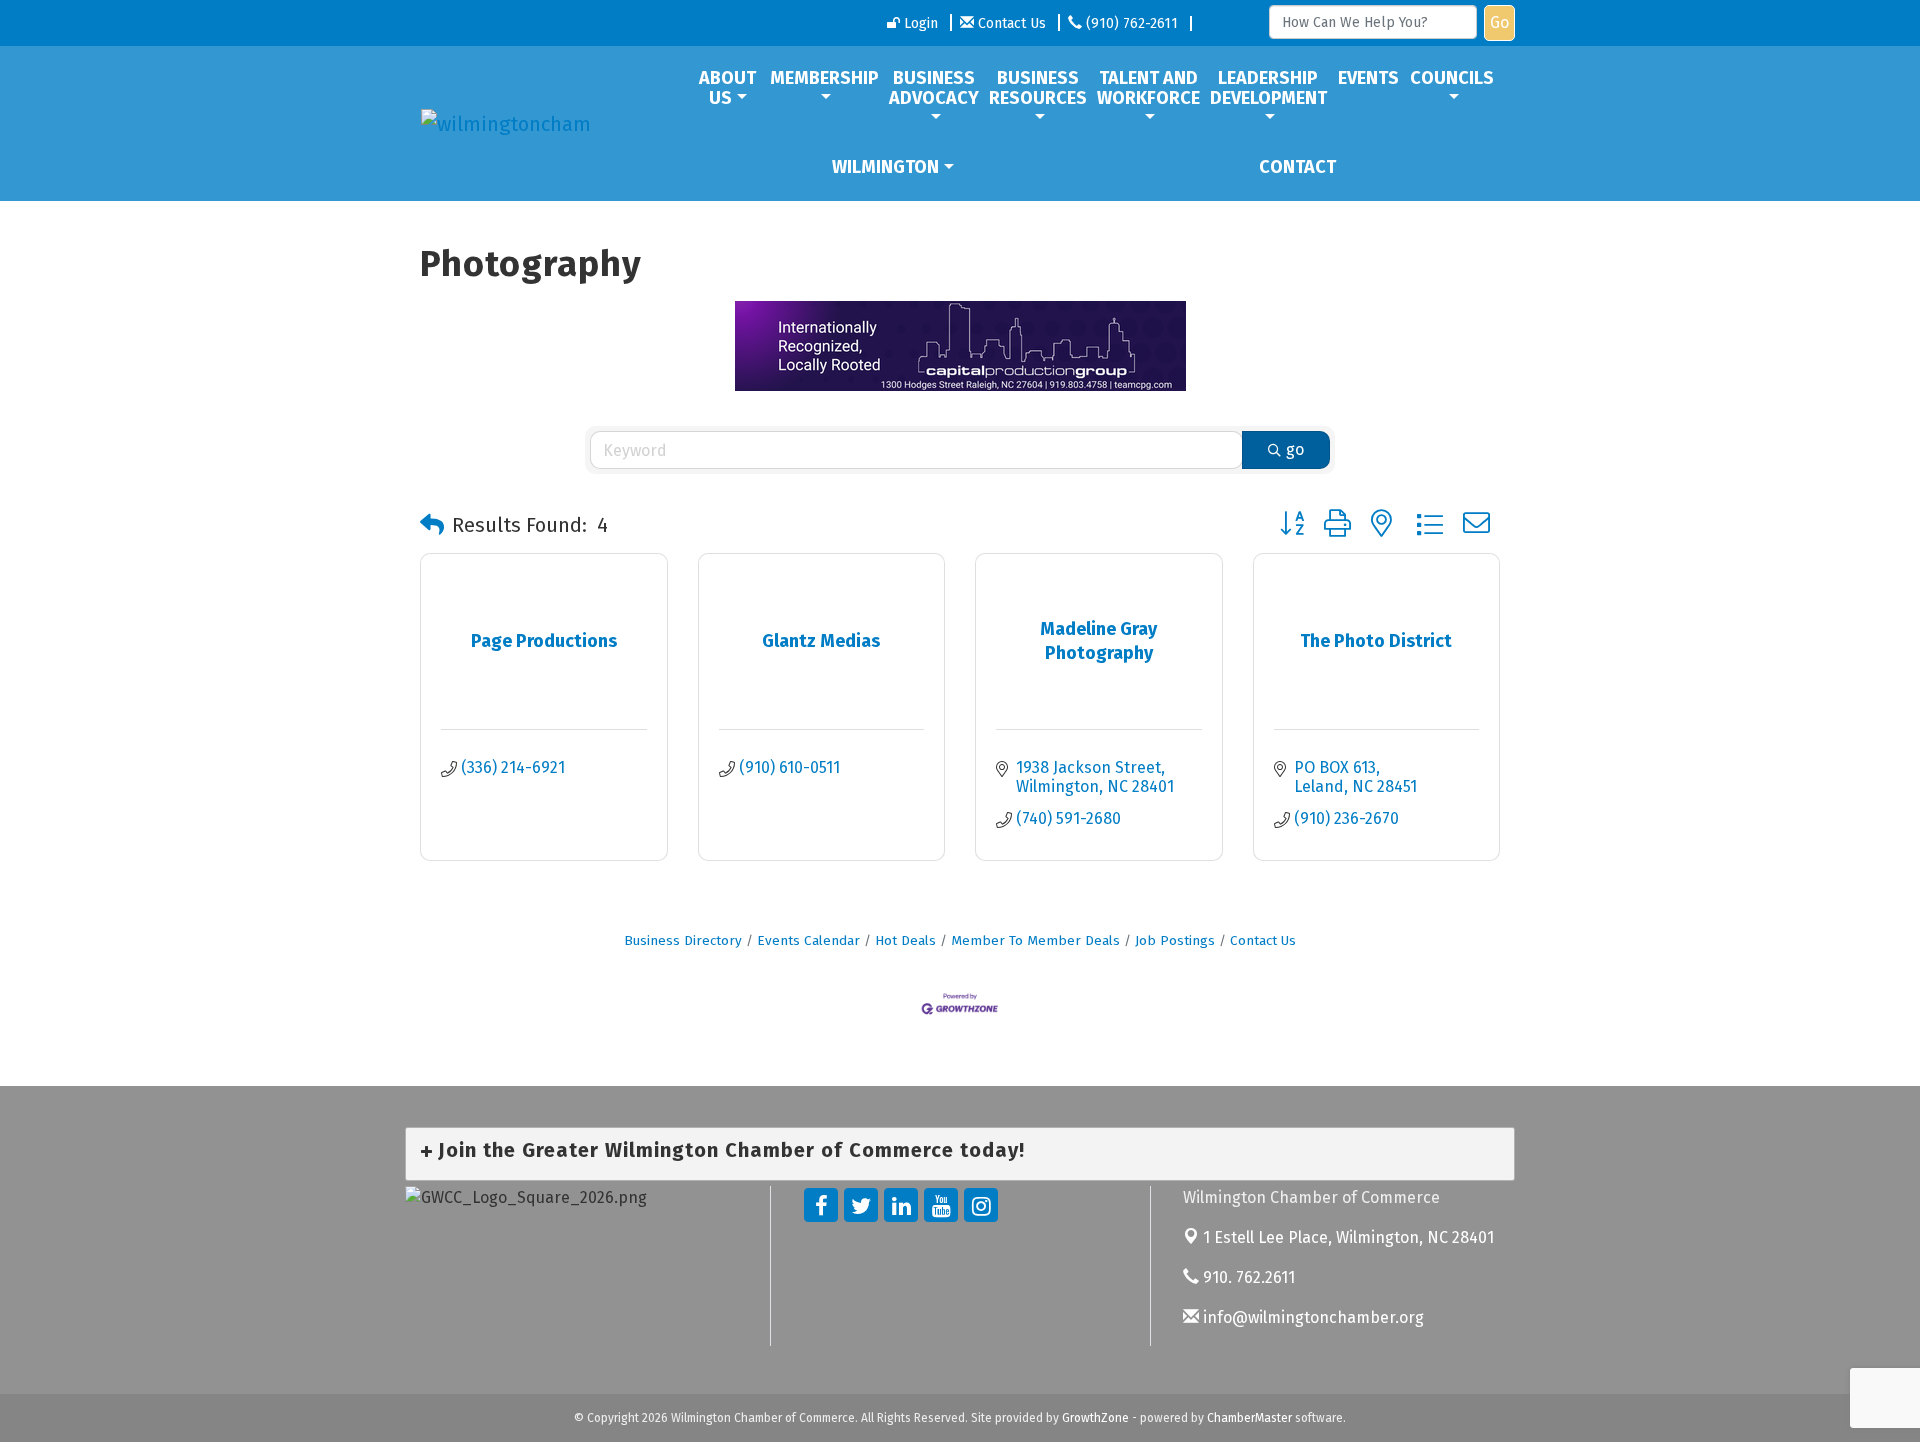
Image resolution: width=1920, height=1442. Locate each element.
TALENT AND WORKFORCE (1148, 88)
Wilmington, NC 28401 (1348, 1237)
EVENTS (1368, 78)
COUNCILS (1452, 78)
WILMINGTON (885, 167)
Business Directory (683, 940)
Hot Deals (905, 940)
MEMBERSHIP (824, 78)
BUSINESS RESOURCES (1038, 88)
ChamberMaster (1249, 1418)
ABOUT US (727, 88)
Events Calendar (808, 940)
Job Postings (1175, 940)
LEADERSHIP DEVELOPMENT (1268, 88)
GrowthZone (1095, 1418)
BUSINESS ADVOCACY (934, 88)
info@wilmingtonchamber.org (1311, 1317)
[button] (432, 525)
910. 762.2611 (1247, 1277)
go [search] (1295, 449)
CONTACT (1297, 167)
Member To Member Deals (1035, 940)
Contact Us (1263, 940)
